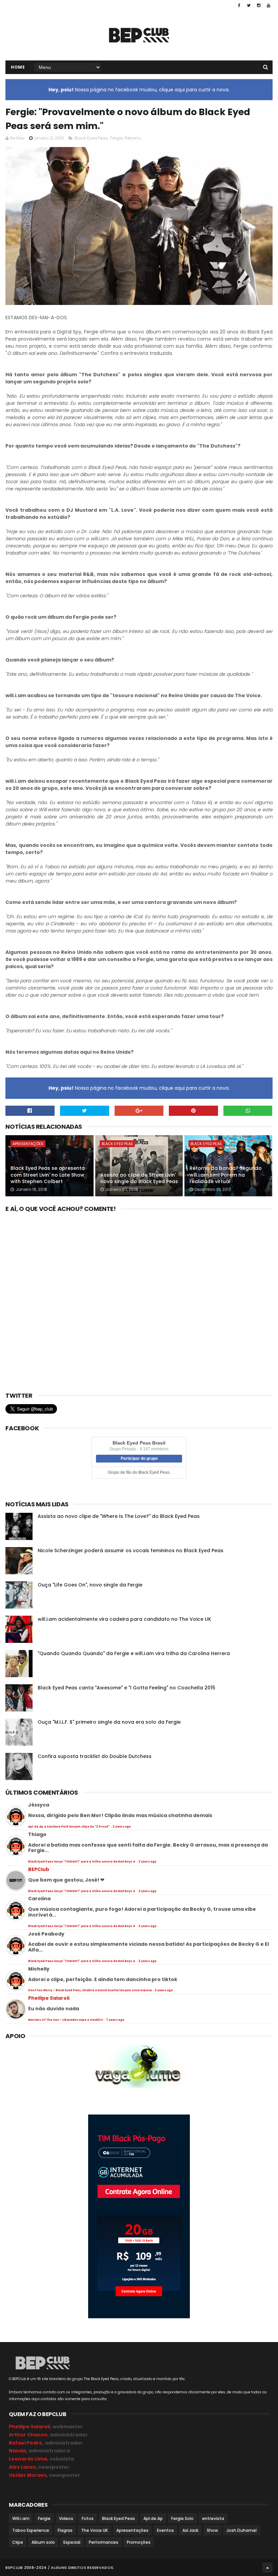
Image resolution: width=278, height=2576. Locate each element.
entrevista (213, 2518)
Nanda (17, 2451)
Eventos (165, 2530)
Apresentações (28, 1144)
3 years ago (164, 1990)
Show (212, 2530)
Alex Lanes (22, 2467)
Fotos (88, 2518)
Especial (72, 2542)
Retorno (133, 138)
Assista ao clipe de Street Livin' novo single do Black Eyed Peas (139, 1178)
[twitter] (249, 5)
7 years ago (115, 2020)
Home (18, 67)
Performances (104, 2542)
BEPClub (39, 1869)
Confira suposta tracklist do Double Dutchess (95, 1756)
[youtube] (269, 5)
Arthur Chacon (28, 2435)
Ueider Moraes (28, 2475)
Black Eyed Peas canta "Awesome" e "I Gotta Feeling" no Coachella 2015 (126, 1688)
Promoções (139, 2542)
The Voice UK (94, 2530)
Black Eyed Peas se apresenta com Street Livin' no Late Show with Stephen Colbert (48, 1175)
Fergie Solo (182, 2518)
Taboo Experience (31, 2530)
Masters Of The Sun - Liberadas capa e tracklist (66, 2020)
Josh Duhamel (242, 2530)
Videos (66, 2518)
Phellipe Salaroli (49, 1998)
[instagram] (259, 5)
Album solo (43, 2542)
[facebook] (239, 5)
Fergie (116, 138)
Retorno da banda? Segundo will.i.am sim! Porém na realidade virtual (226, 1175)
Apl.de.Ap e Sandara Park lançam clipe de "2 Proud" (69, 1827)
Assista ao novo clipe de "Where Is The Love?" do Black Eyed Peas (119, 1516)
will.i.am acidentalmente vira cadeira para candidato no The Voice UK (124, 1619)
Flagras (65, 2530)
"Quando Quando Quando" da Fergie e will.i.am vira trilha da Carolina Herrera (134, 1653)
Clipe (18, 2542)
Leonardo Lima (28, 2459)
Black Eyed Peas (91, 138)
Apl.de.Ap (153, 2518)
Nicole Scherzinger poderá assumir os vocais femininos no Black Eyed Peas (131, 1550)
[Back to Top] (267, 2568)
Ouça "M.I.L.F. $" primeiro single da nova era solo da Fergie (109, 1722)
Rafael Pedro (26, 2443)
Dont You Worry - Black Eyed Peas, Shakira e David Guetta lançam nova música (90, 1990)
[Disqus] (139, 1300)
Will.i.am (21, 2518)
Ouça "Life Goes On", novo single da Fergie (90, 1585)
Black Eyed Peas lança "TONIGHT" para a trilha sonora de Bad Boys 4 (82, 1862)
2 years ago (122, 1827)
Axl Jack (190, 2530)
